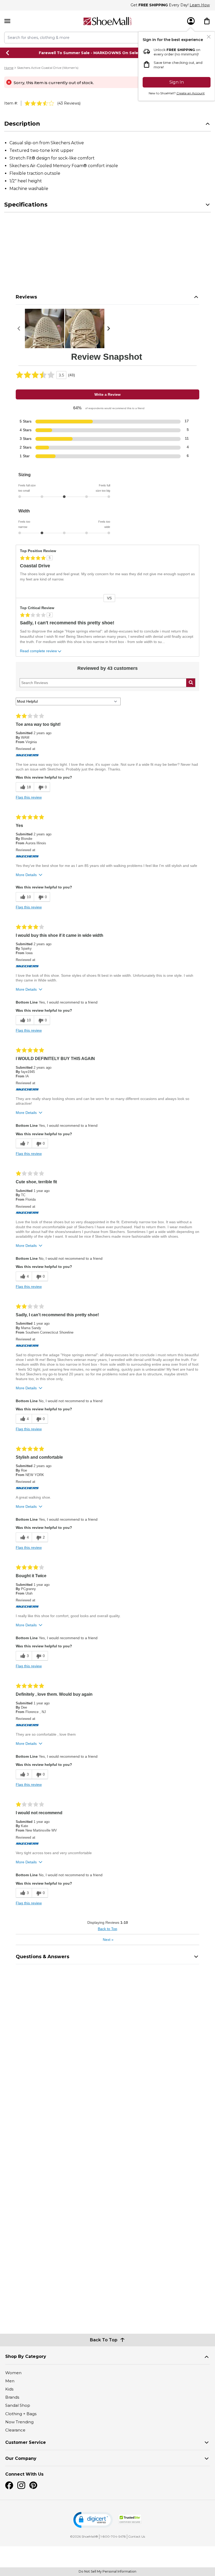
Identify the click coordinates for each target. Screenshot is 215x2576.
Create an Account (191, 93)
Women (13, 2373)
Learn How (200, 5)
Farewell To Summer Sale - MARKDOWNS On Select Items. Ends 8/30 (108, 53)
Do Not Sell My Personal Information (107, 2571)
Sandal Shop (18, 2405)
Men (10, 2381)
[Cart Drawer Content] (207, 21)
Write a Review (107, 394)
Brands (12, 2397)
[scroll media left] (20, 328)
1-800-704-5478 (113, 2536)
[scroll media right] (110, 328)
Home (9, 68)
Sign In (177, 82)
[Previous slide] (8, 53)
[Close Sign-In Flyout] (209, 37)
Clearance (15, 2430)
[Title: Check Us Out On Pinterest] (33, 2485)
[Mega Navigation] (7, 21)
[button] (93, 2520)
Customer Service (26, 2442)
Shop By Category (26, 2356)
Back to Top (107, 1929)
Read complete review (38, 651)
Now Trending (19, 2422)
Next (108, 1940)
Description (22, 124)
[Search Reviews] (191, 683)
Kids (9, 2389)
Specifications (26, 205)
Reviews (26, 297)
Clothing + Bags (21, 2414)
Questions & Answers (42, 1957)
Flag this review (29, 797)
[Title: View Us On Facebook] (9, 2485)
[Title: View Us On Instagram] (21, 2485)
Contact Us (137, 2536)
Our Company (21, 2458)
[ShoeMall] (107, 21)
